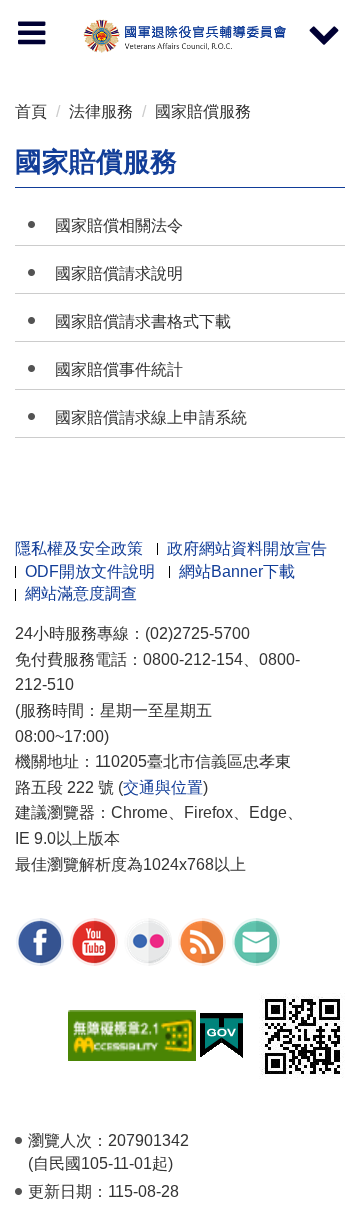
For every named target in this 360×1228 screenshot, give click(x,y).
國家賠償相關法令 (119, 225)
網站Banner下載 (237, 571)
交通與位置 (163, 787)
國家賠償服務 (203, 111)
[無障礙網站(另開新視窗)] (132, 1034)
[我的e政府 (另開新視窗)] (221, 1034)
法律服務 (101, 111)
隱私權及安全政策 (79, 548)
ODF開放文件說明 (90, 571)
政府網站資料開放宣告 (247, 548)
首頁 (31, 111)
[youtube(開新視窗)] (94, 940)
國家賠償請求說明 (119, 273)
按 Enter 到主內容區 (35, 5)
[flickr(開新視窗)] (148, 940)
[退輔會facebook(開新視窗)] (40, 940)
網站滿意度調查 (81, 593)
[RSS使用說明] (202, 940)
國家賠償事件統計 (119, 369)
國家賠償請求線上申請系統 (151, 417)
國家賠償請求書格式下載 (143, 321)
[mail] (256, 940)
